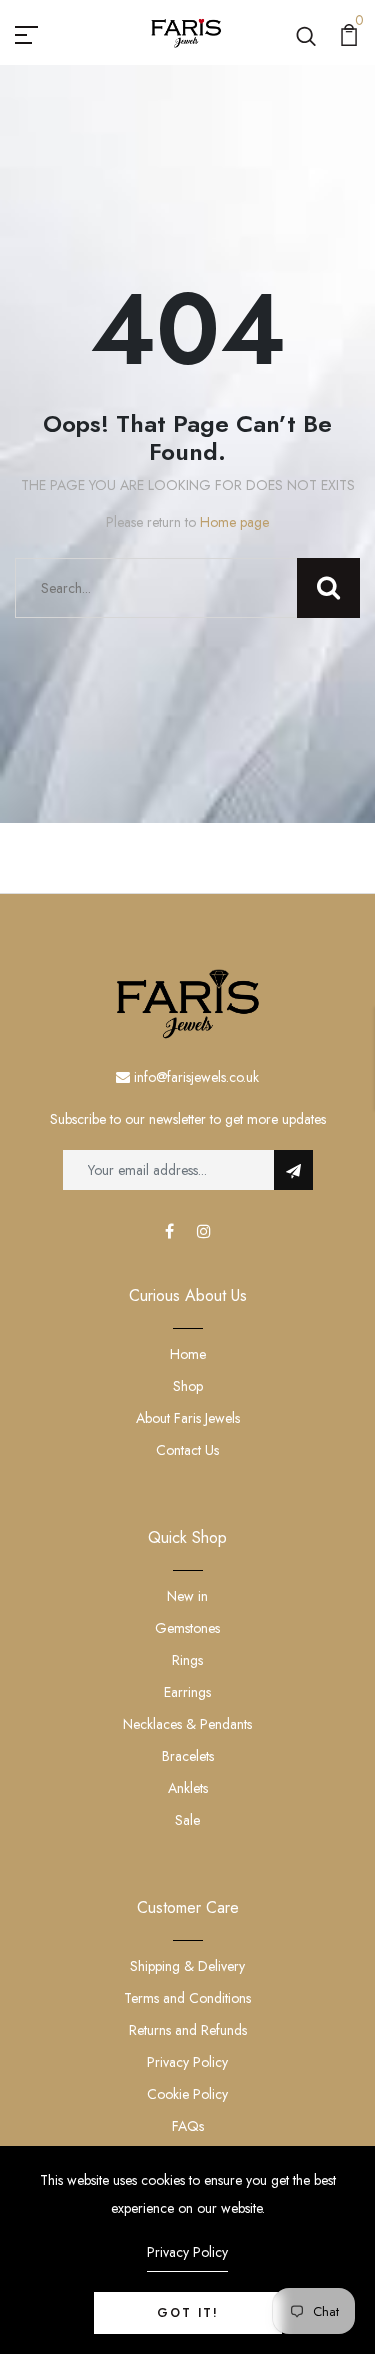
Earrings (187, 1692)
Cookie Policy (187, 2094)
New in (187, 1596)
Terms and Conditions (187, 1998)
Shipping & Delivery (187, 1966)
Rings (187, 1660)
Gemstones (187, 1628)
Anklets (188, 1788)
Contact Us (187, 1450)
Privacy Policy (187, 2062)
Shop (188, 1386)
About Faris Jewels (188, 1418)
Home (188, 1354)
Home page (234, 522)
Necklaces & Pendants (187, 1724)
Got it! (188, 2313)
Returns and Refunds (188, 2030)
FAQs (188, 2126)
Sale (187, 1820)
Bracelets (188, 1756)
